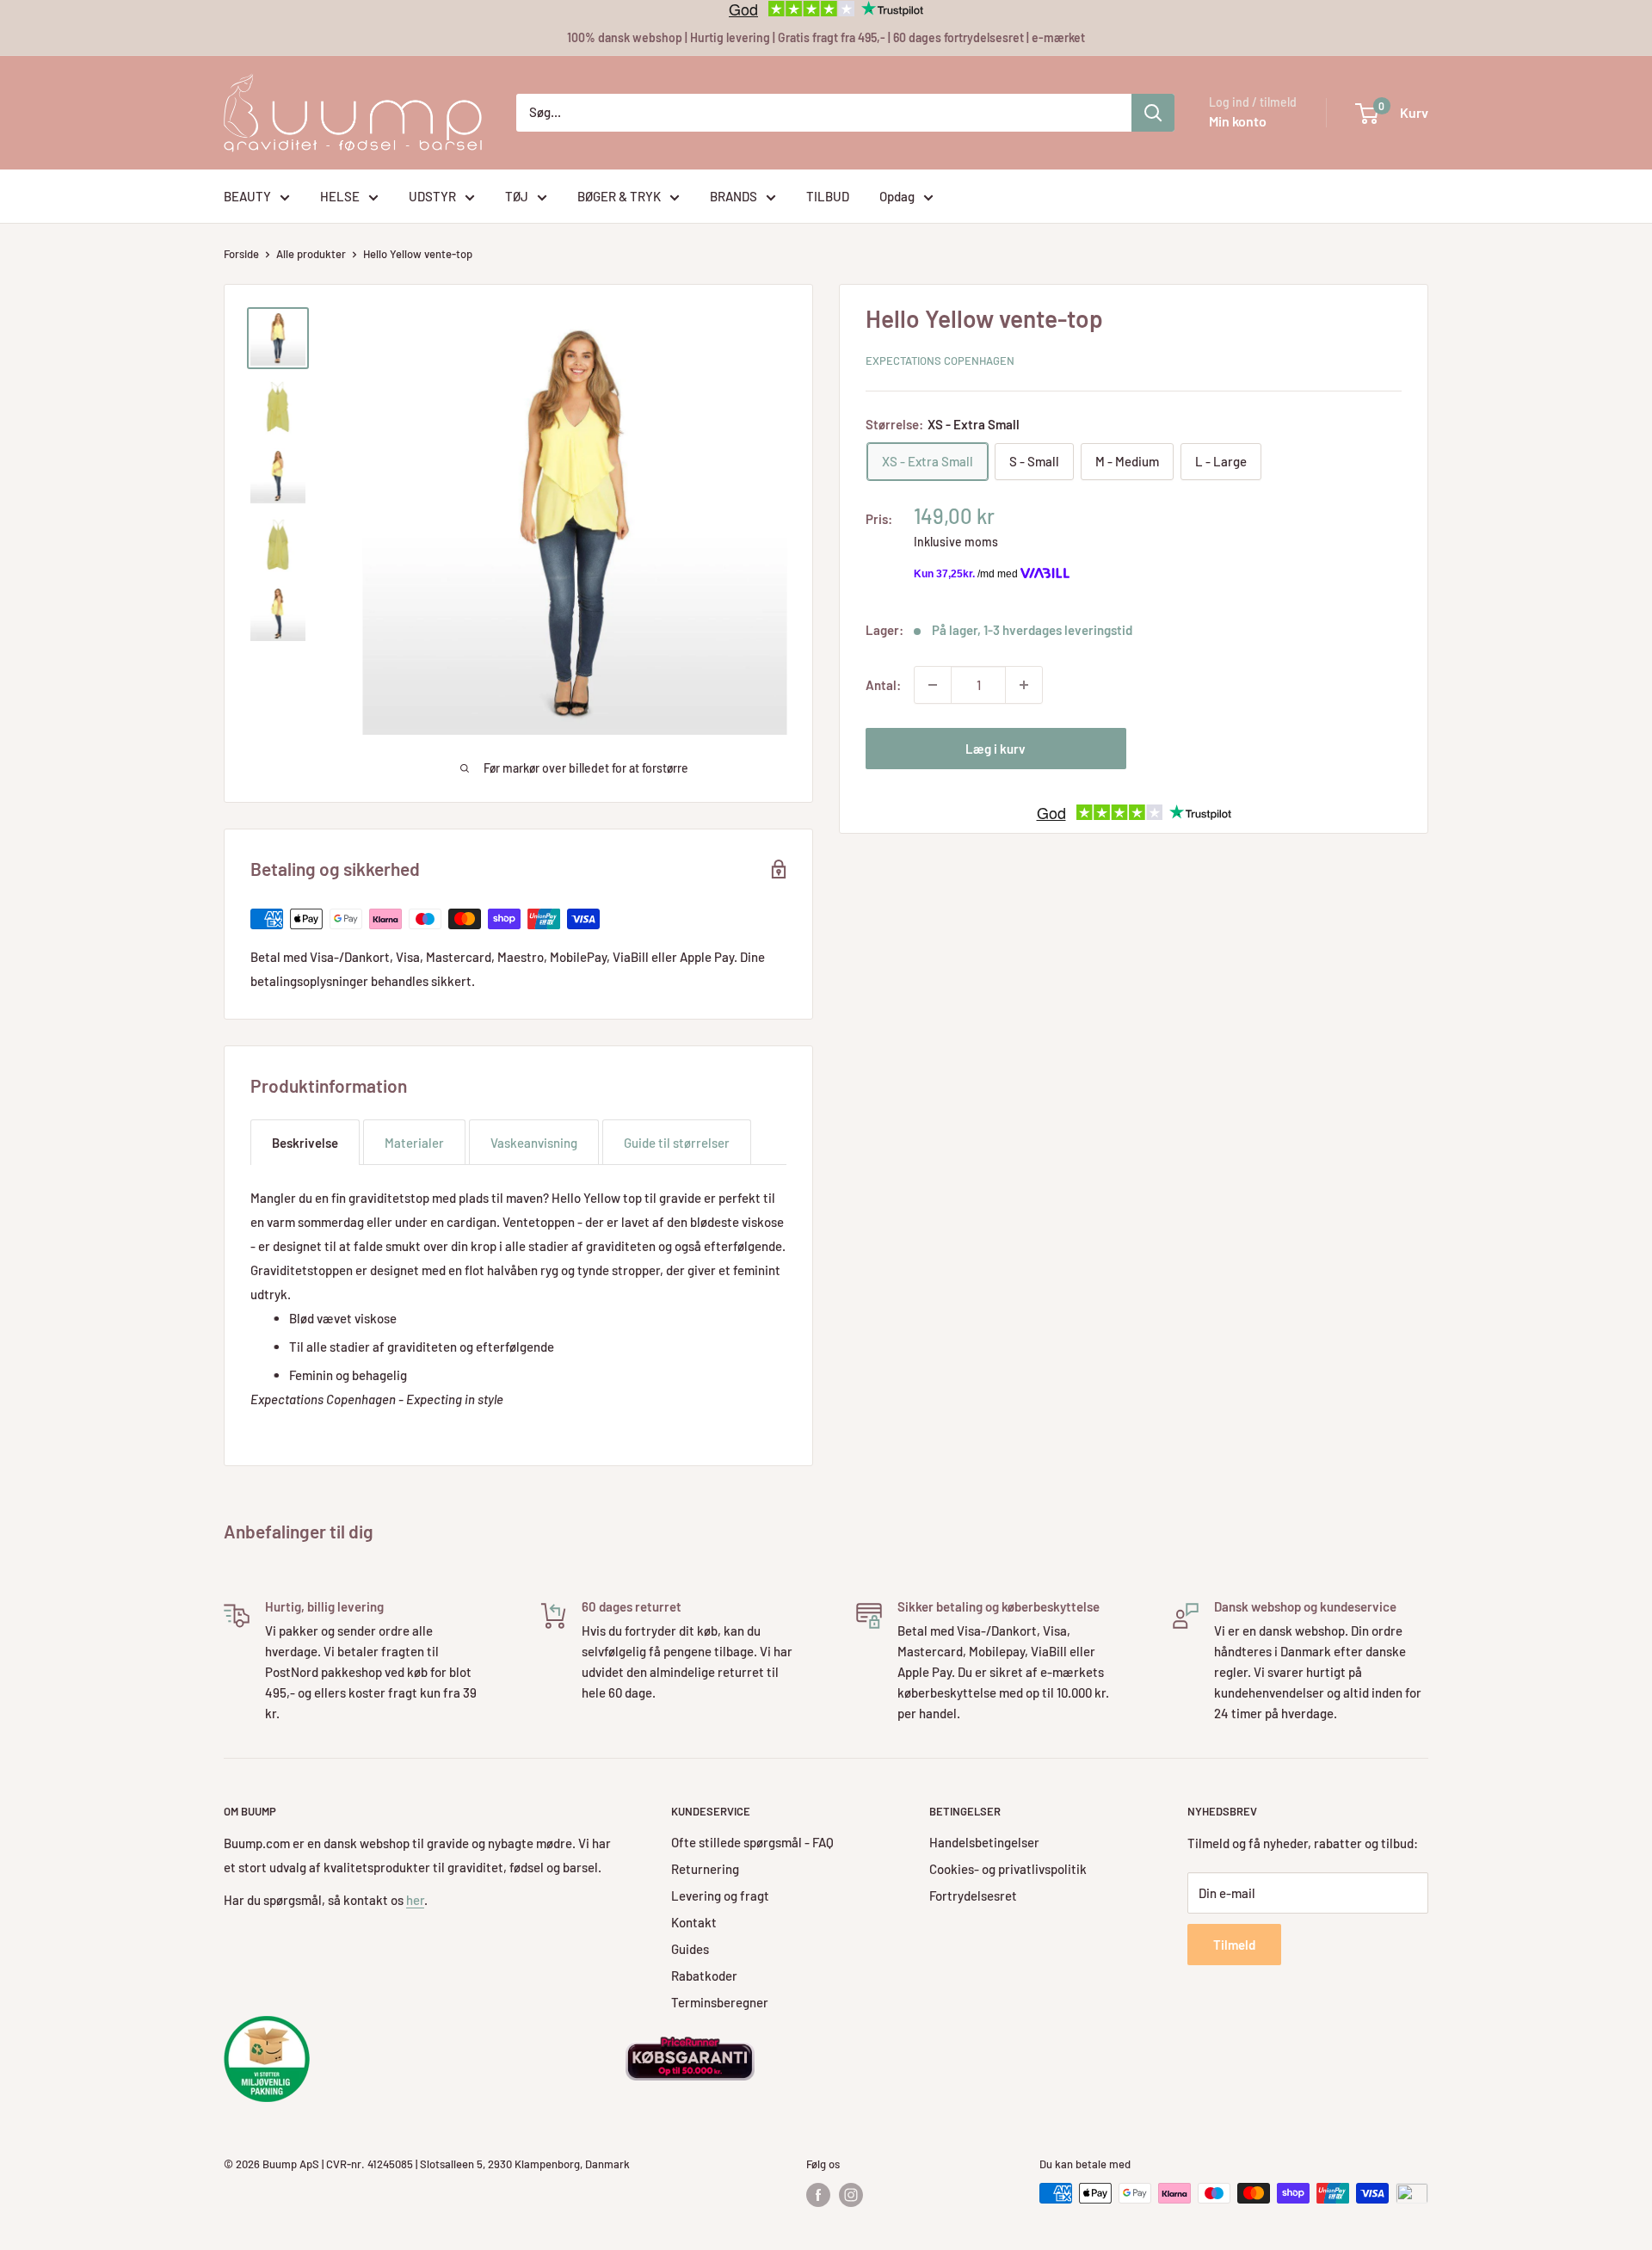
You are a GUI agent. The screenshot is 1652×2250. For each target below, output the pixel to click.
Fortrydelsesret (973, 1896)
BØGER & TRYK (619, 196)
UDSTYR (432, 196)
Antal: (883, 685)
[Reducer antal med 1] (933, 685)
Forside (241, 254)
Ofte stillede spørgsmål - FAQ (752, 1842)
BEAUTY (247, 196)
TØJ (517, 196)
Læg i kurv (996, 749)
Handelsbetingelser (984, 1842)
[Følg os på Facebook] (818, 2195)
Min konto (1238, 121)
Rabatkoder (704, 1976)
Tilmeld (1234, 1945)
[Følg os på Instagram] (851, 2195)
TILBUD (828, 196)
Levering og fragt (720, 1896)
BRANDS (734, 196)
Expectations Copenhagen (940, 361)
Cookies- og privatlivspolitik (1008, 1869)
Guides (690, 1949)
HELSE (340, 196)
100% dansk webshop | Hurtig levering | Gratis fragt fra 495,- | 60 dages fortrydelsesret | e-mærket (826, 37)
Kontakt (694, 1922)
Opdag (897, 196)
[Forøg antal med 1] (1024, 685)
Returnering (705, 1869)
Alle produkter (311, 254)
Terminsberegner (720, 2002)
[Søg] (1153, 113)
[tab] (305, 1142)
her (415, 1900)
